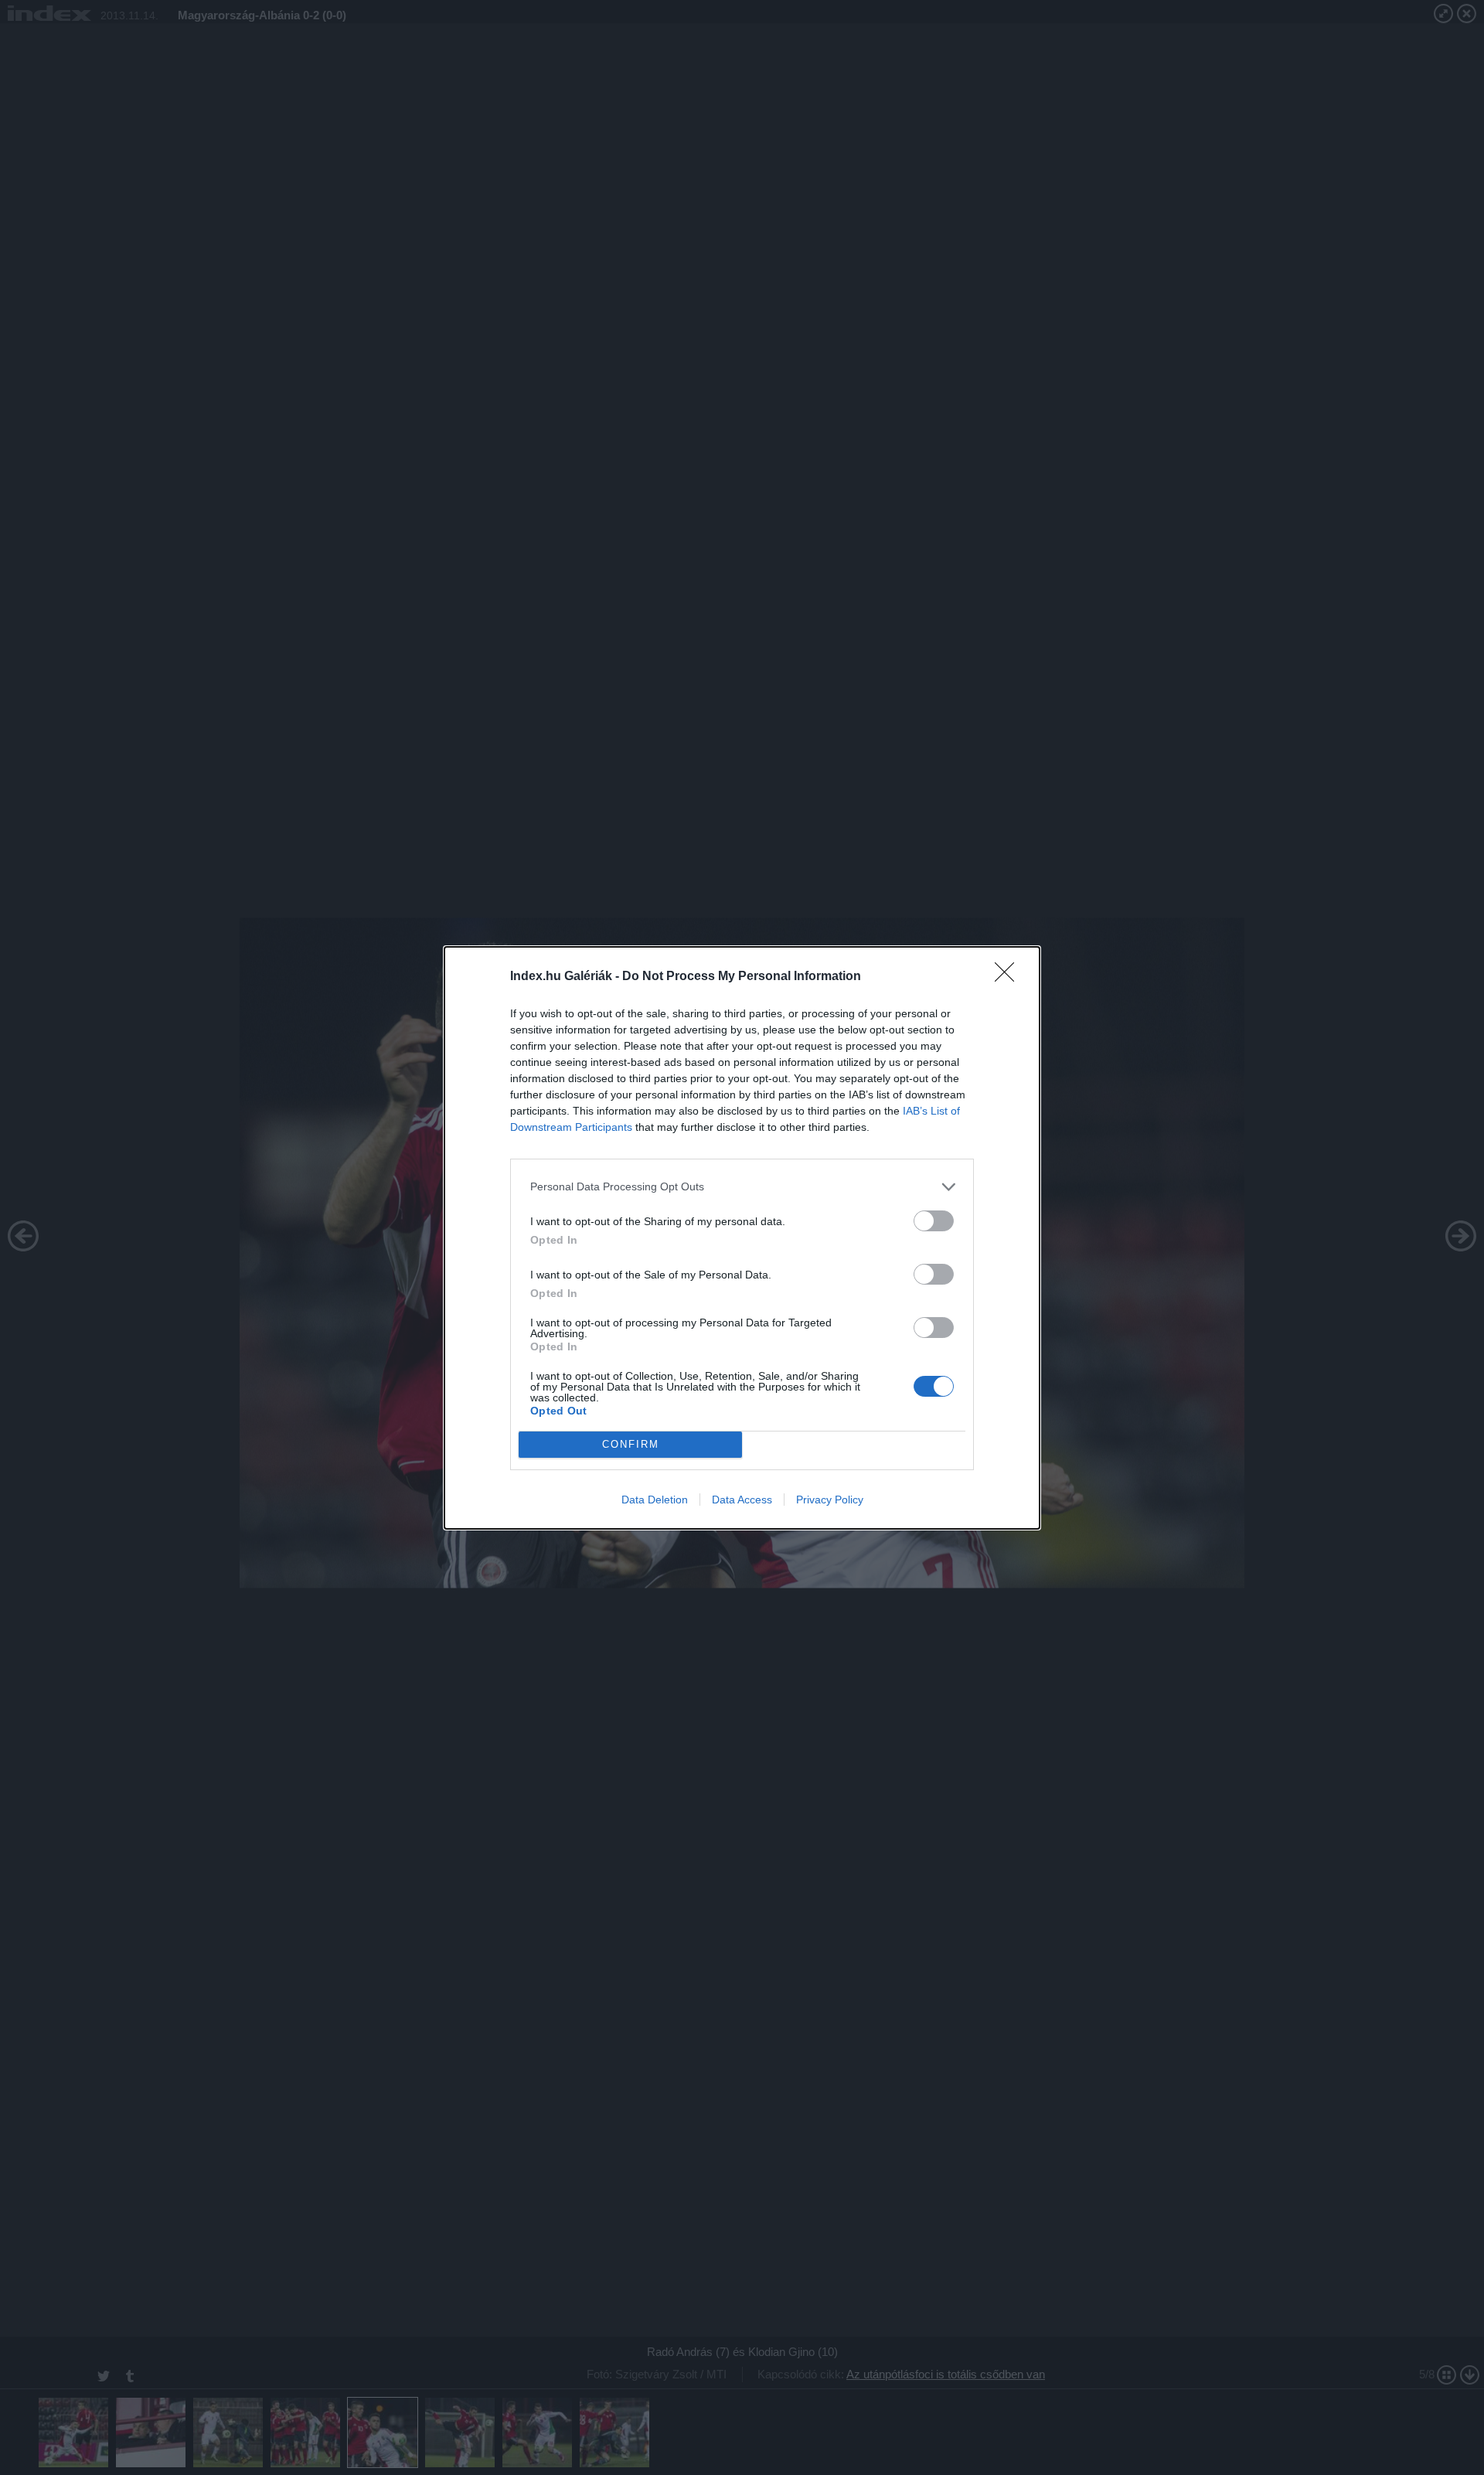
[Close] (1009, 977)
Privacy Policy (830, 1500)
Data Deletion (655, 1500)
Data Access (742, 1500)
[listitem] (742, 1187)
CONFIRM (631, 1444)
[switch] (934, 1221)
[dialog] (742, 1238)
